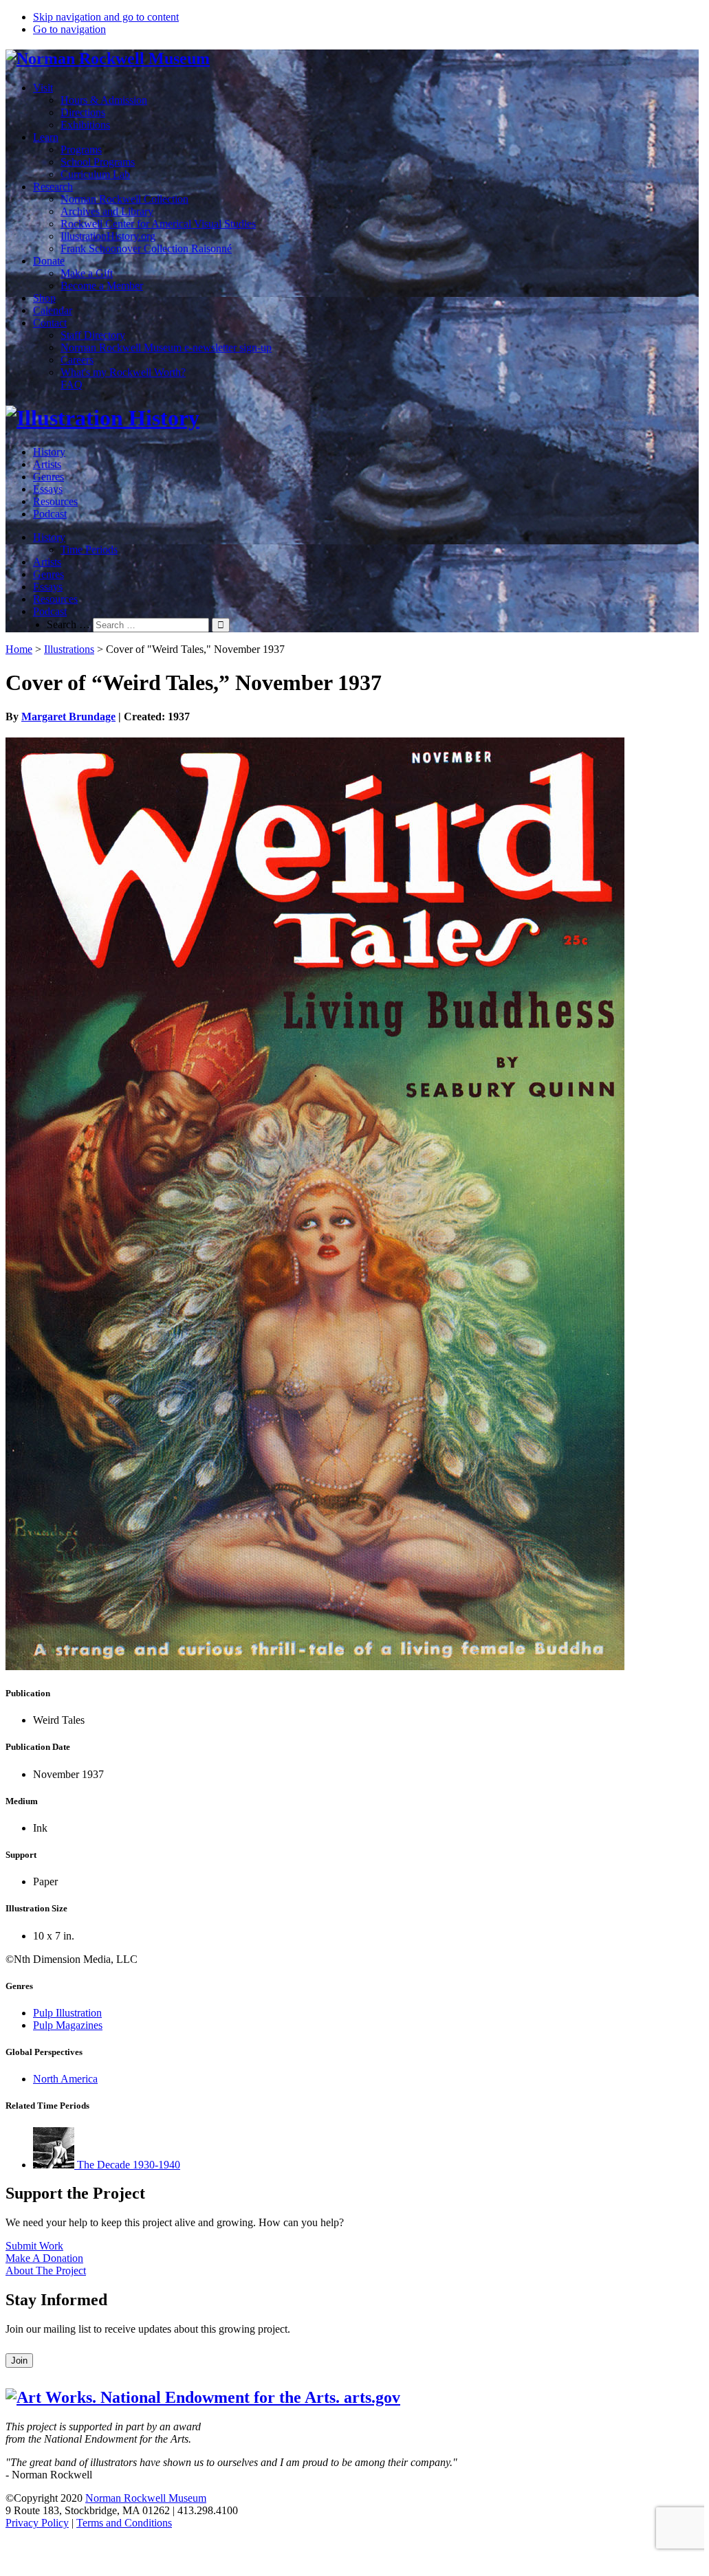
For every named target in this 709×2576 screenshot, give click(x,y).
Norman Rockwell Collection (124, 199)
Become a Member (102, 286)
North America (65, 2079)
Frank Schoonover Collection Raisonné (146, 248)
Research (53, 187)
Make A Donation (44, 2258)
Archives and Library (107, 211)
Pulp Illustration (67, 2013)
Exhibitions (85, 125)
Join (19, 2361)
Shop (44, 298)
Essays (48, 489)
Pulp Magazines (68, 2025)
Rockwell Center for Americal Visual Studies (158, 224)
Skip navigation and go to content (106, 17)
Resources (55, 501)
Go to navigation (69, 29)
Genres (48, 477)
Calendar (53, 310)
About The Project (46, 2270)
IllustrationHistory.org (108, 236)
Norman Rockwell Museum (146, 2498)
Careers (77, 360)
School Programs (98, 162)
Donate (49, 261)
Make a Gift (87, 273)
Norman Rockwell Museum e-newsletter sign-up (166, 347)
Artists (47, 464)
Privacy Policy (37, 2523)
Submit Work (34, 2246)
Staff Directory (93, 335)
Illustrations (69, 649)
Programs (81, 149)
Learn (46, 137)
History (49, 452)
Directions (83, 112)
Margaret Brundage (68, 717)
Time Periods (89, 549)
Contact (50, 323)
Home (19, 649)
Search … (68, 624)
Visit (43, 88)
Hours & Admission (104, 100)
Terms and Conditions (124, 2523)
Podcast (50, 514)
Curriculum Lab (95, 174)
